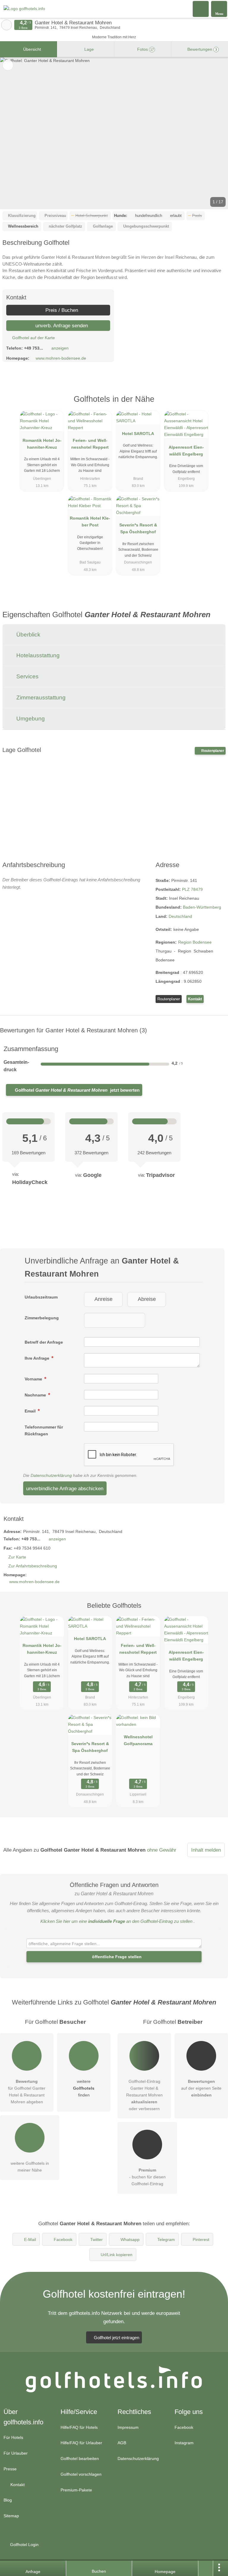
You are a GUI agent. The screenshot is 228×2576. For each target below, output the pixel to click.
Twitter (96, 2239)
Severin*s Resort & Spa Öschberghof (138, 528)
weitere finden (84, 2088)
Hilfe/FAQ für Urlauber (81, 2443)
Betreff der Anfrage (44, 1342)
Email (31, 1411)
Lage (88, 49)
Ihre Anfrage (38, 1358)
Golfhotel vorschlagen (81, 2474)
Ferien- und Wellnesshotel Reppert (90, 444)
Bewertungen (202, 49)
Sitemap (11, 2516)
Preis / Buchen (61, 310)
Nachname (36, 1395)
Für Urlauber (16, 2453)
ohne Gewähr (162, 1850)
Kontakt (195, 999)
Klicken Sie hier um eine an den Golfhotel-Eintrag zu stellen (116, 1921)
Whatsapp (130, 2239)
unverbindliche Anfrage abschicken (65, 1488)
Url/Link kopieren (117, 2255)
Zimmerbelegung (42, 1318)
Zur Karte (17, 1557)
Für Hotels (13, 2437)
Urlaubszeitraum (41, 1297)
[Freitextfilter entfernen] (201, 9)
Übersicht (31, 49)
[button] (114, 133)
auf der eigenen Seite (201, 2088)
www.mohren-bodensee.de (61, 358)
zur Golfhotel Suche (7, 25)
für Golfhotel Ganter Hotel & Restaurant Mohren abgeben (27, 2092)
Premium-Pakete (76, 2490)
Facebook (63, 2239)
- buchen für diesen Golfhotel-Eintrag (147, 2177)
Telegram (166, 2239)
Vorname (34, 1379)
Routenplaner (212, 751)
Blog (8, 2500)
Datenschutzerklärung (51, 1475)
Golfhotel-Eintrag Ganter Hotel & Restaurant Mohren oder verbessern (144, 2095)
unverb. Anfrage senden (61, 326)
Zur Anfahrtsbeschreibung (33, 1566)
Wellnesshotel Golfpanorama (138, 1740)
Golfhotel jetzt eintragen (117, 2338)
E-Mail (30, 2239)
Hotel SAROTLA (138, 434)
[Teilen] (206, 2568)
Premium (216, 404)
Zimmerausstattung (40, 697)
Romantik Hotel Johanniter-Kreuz (42, 444)
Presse (10, 2469)
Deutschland (180, 916)
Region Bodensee (195, 942)
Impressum (128, 2427)
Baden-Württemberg (202, 907)
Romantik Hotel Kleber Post (90, 522)
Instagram (184, 2443)
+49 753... (34, 348)
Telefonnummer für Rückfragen (44, 1430)
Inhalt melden (206, 1850)
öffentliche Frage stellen (116, 1957)
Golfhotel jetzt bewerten (77, 1090)
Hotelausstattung (37, 655)
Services (27, 676)
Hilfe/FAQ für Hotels (79, 2427)
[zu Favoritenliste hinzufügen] (8, 65)
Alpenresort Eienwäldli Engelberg (186, 451)
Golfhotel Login (24, 2545)
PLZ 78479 (192, 889)
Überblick (28, 635)
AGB (122, 2443)
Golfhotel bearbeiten (80, 2458)
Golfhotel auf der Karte (33, 338)
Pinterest (201, 2239)
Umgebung (30, 719)
